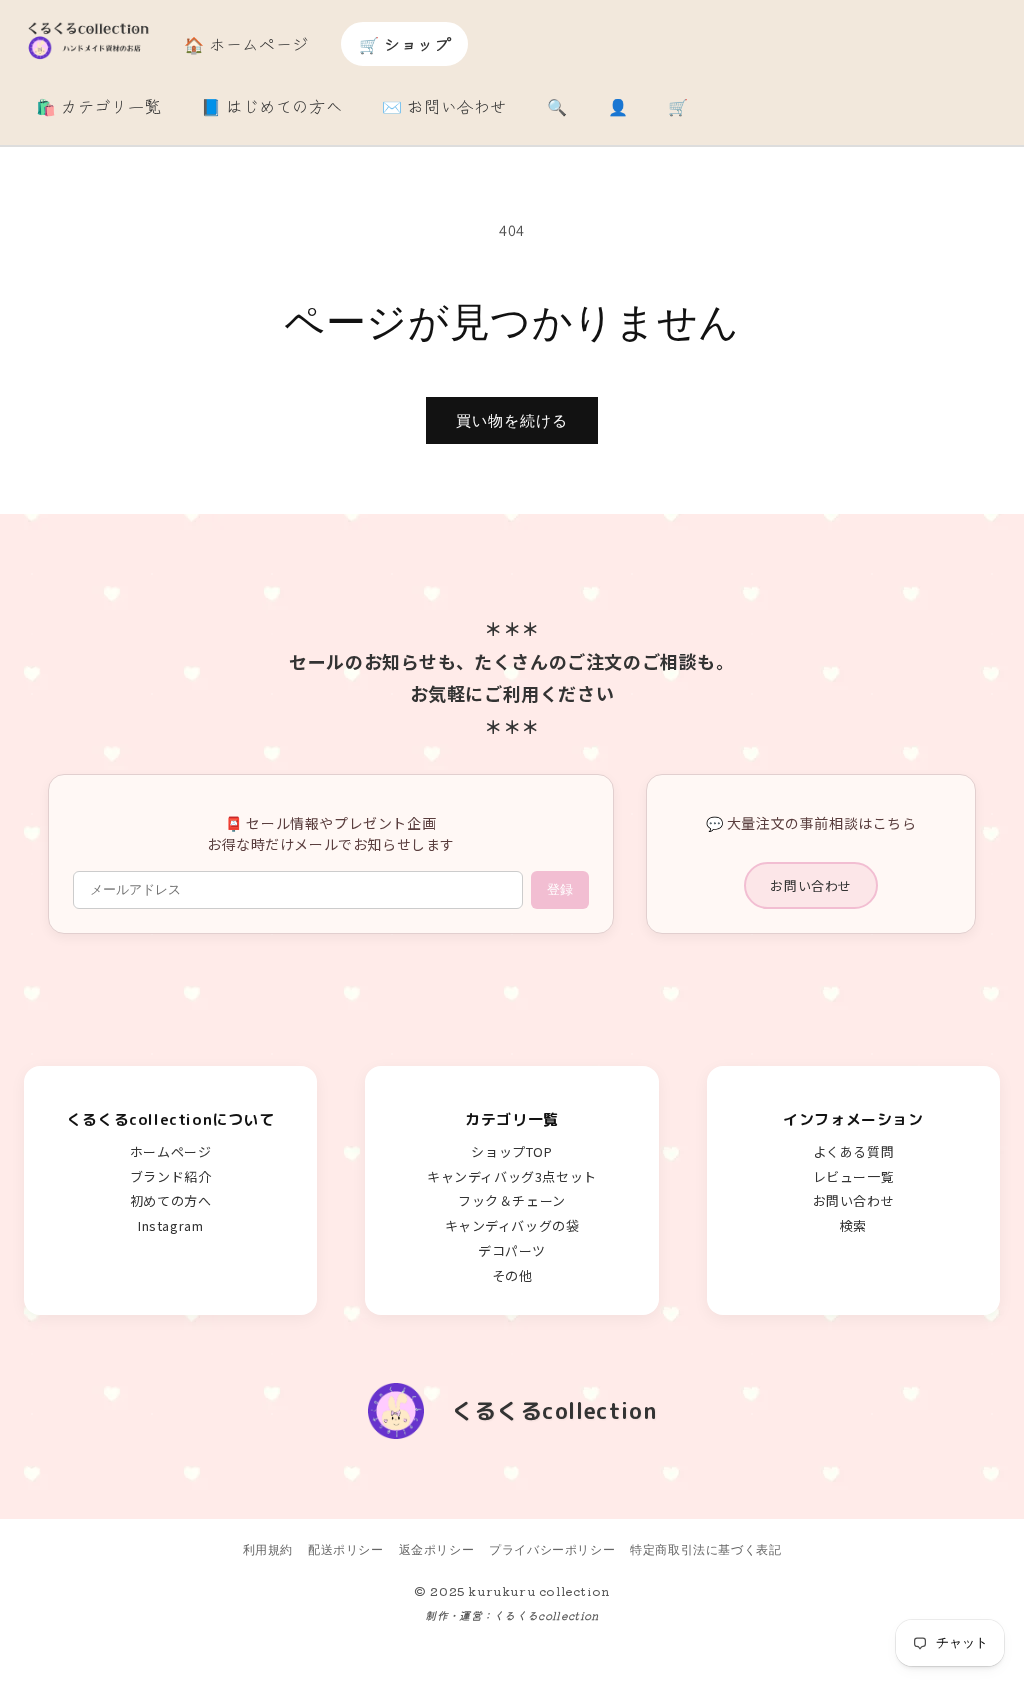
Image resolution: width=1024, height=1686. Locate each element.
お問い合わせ (811, 885)
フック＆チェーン (512, 1200)
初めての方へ (171, 1200)
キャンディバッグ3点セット (512, 1176)
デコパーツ (512, 1250)
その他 (512, 1275)
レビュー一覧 (854, 1176)
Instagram (170, 1225)
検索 (853, 1225)
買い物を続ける (512, 420)
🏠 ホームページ (246, 44)
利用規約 (268, 1549)
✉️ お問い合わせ (444, 106)
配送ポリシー (346, 1549)
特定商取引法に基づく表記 (705, 1549)
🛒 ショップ (405, 44)
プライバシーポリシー (552, 1549)
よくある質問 (854, 1151)
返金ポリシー (437, 1549)
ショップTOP (511, 1151)
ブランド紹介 (171, 1176)
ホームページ (171, 1151)
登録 (560, 889)
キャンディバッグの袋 (512, 1225)
